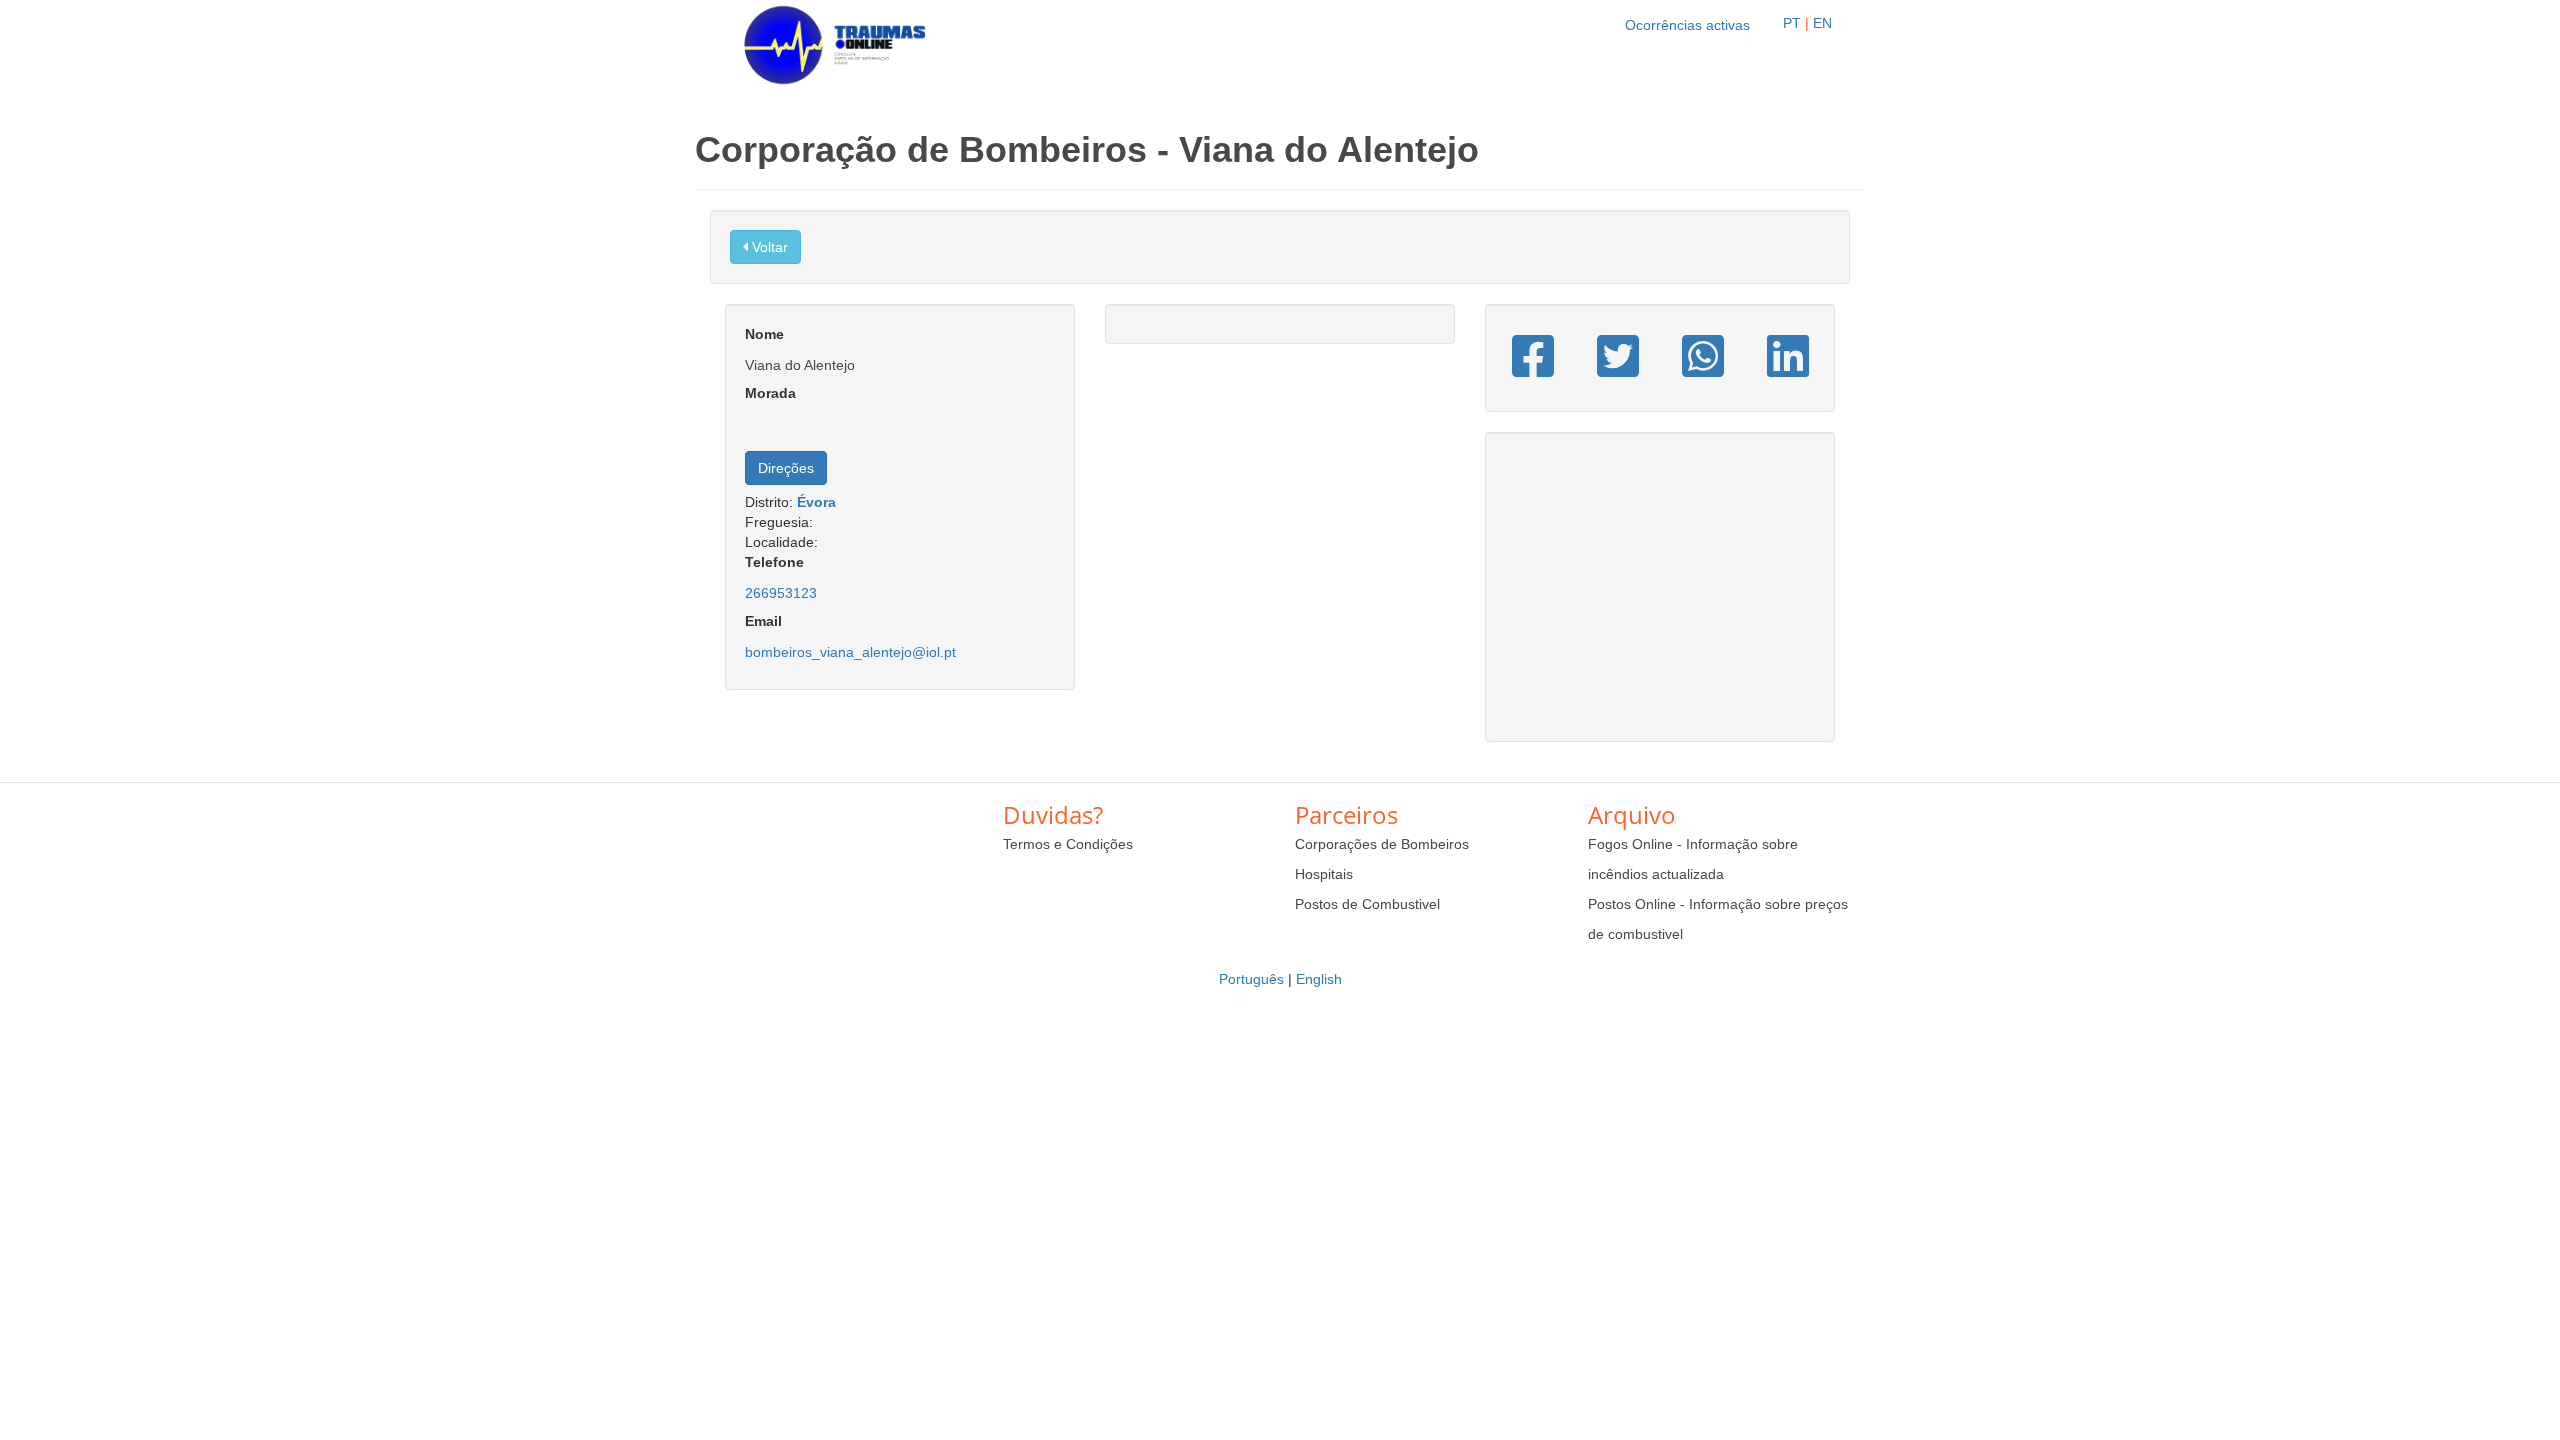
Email (763, 621)
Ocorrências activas (1687, 25)
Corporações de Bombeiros (1382, 844)
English (1319, 979)
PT (1792, 23)
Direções (786, 468)
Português (1251, 979)
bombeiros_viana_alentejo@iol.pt (850, 652)
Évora (816, 502)
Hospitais (1324, 874)
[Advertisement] (1660, 597)
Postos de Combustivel (1367, 904)
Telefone (774, 562)
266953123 (781, 593)
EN (1822, 23)
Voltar (768, 247)
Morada (770, 393)
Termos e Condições (1068, 844)
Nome (764, 334)
